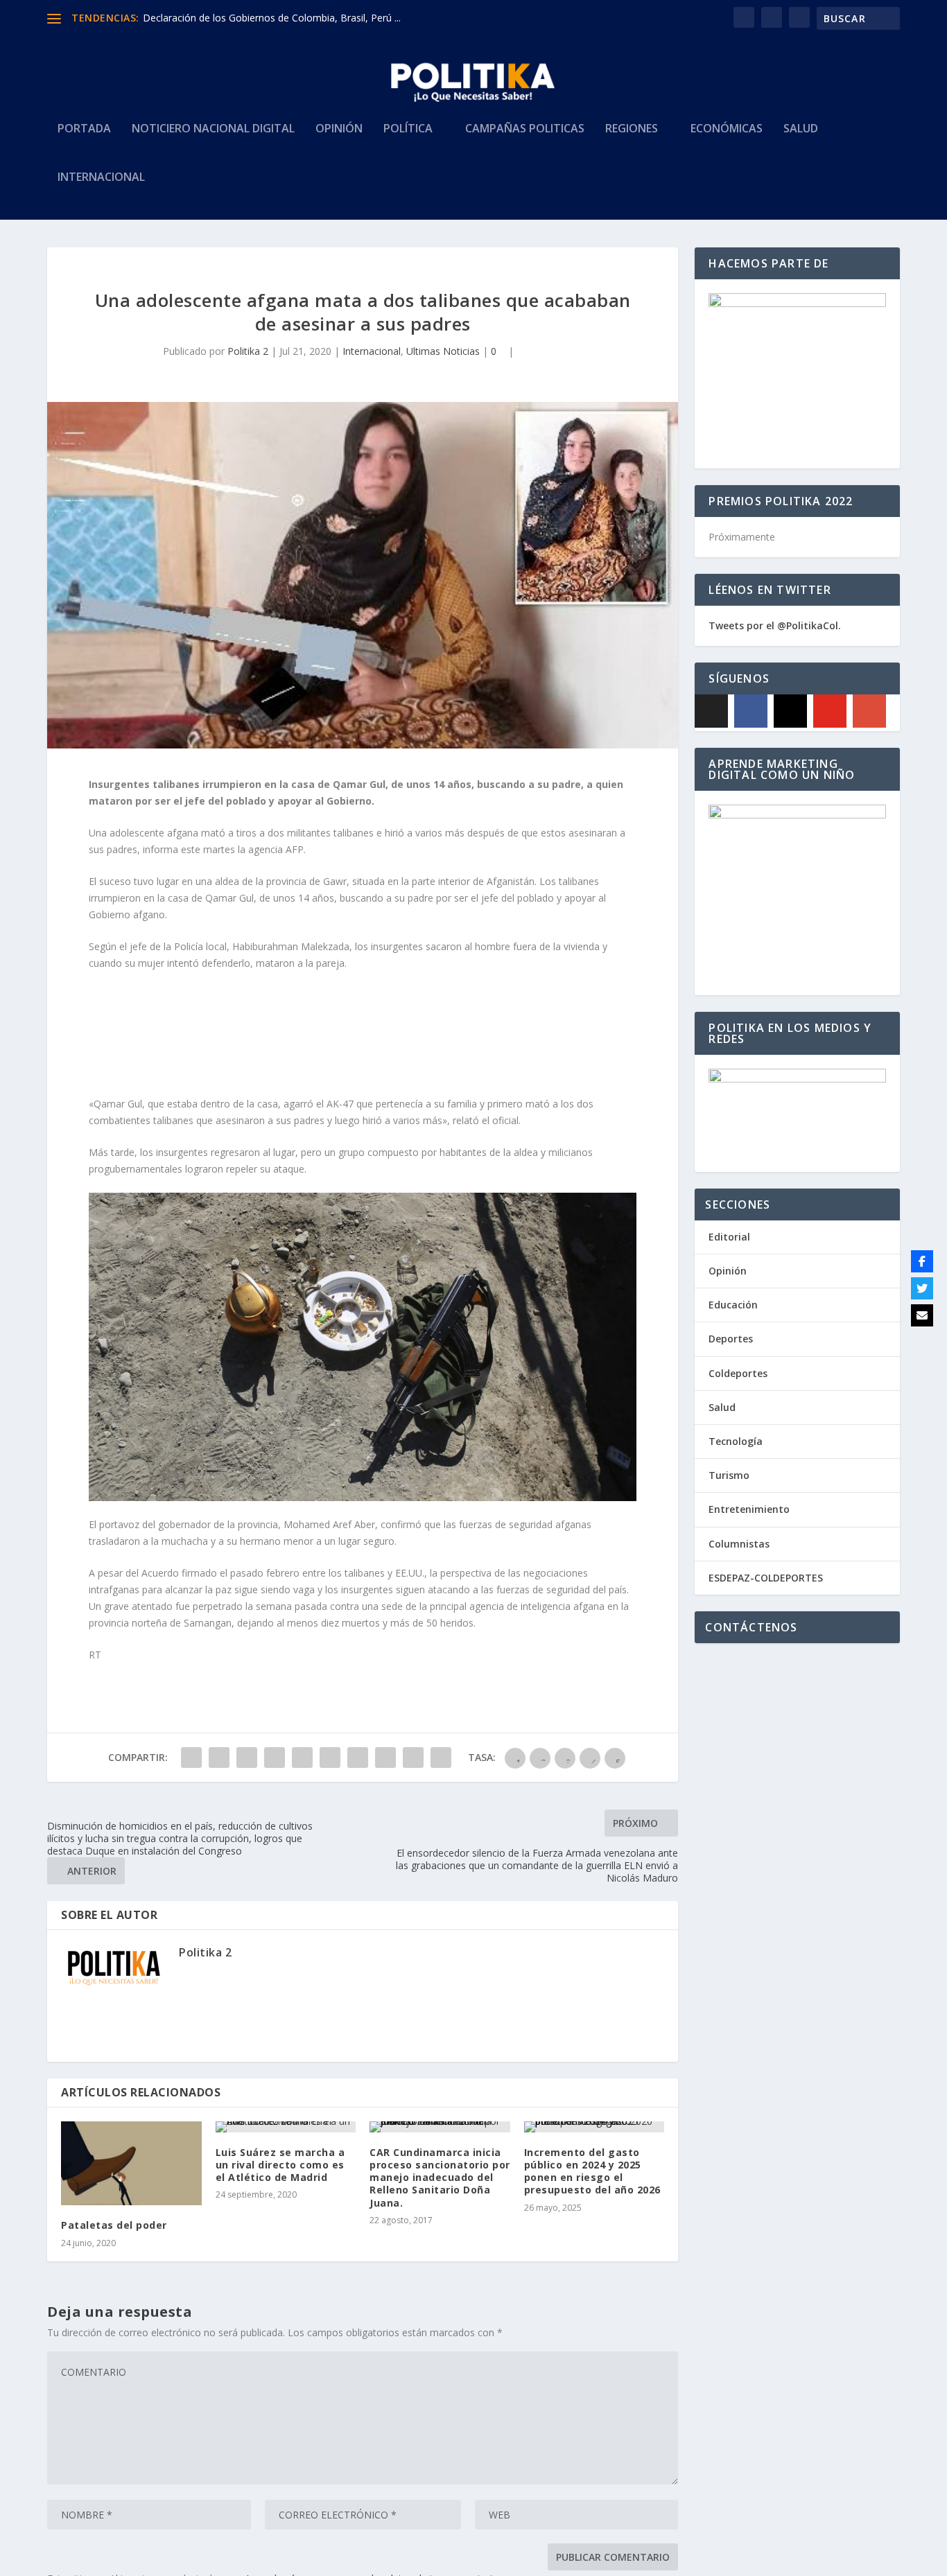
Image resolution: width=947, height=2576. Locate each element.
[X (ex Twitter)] (711, 711)
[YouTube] (830, 711)
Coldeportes (738, 1373)
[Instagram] (790, 711)
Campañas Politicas (525, 129)
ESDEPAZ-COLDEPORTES (766, 1578)
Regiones (632, 129)
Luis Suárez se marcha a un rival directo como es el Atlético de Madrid (280, 2165)
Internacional (101, 178)
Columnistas (739, 1544)
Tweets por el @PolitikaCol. (775, 625)
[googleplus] (869, 711)
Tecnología (736, 1441)
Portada (84, 129)
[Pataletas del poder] (131, 2164)
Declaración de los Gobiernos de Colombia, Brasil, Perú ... (272, 18)
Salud (801, 129)
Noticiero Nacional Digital (213, 129)
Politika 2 (248, 351)
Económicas (727, 129)
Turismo (729, 1475)
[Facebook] (751, 711)
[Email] (922, 1315)
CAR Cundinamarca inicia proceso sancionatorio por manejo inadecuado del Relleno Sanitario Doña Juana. (440, 2178)
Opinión (339, 129)
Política (408, 129)
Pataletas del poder (114, 2225)
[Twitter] (922, 1288)
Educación (733, 1305)
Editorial (729, 1237)
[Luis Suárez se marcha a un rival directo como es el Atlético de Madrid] (286, 2127)
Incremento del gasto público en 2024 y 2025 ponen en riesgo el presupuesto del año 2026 (592, 2171)
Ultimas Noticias (443, 351)
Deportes (731, 1339)
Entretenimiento (749, 1509)
